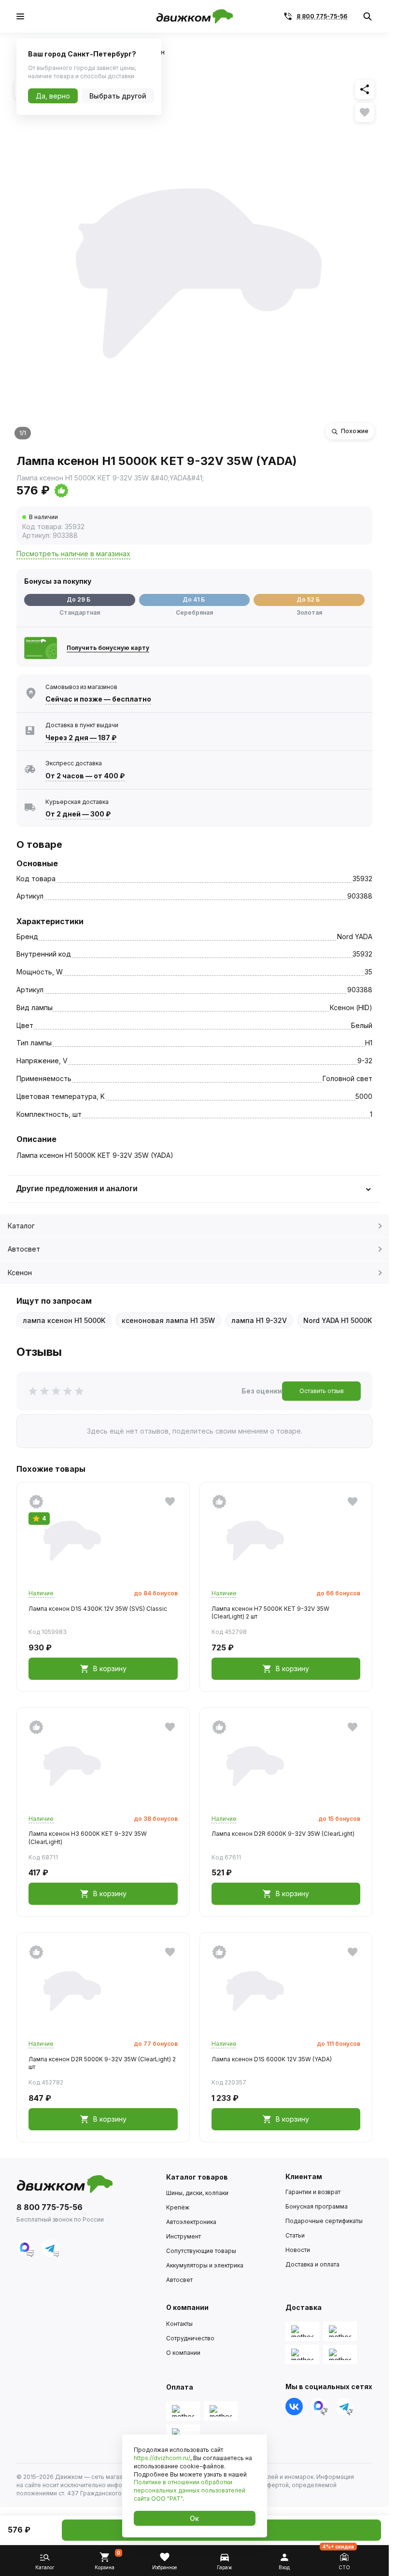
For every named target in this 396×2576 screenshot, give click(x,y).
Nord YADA (355, 936)
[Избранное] (365, 113)
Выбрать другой (118, 96)
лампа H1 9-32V (259, 1320)
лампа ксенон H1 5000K (64, 1320)
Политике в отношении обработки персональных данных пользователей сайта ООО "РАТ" (190, 2490)
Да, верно (53, 96)
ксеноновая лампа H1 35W (168, 1320)
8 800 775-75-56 (322, 16)
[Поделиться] (365, 89)
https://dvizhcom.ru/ (162, 2458)
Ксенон (20, 1273)
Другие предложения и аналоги (77, 1189)
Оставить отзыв (322, 1391)
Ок (194, 2518)
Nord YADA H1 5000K (338, 1320)
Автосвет (24, 1249)
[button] (98, 491)
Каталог (21, 1226)
